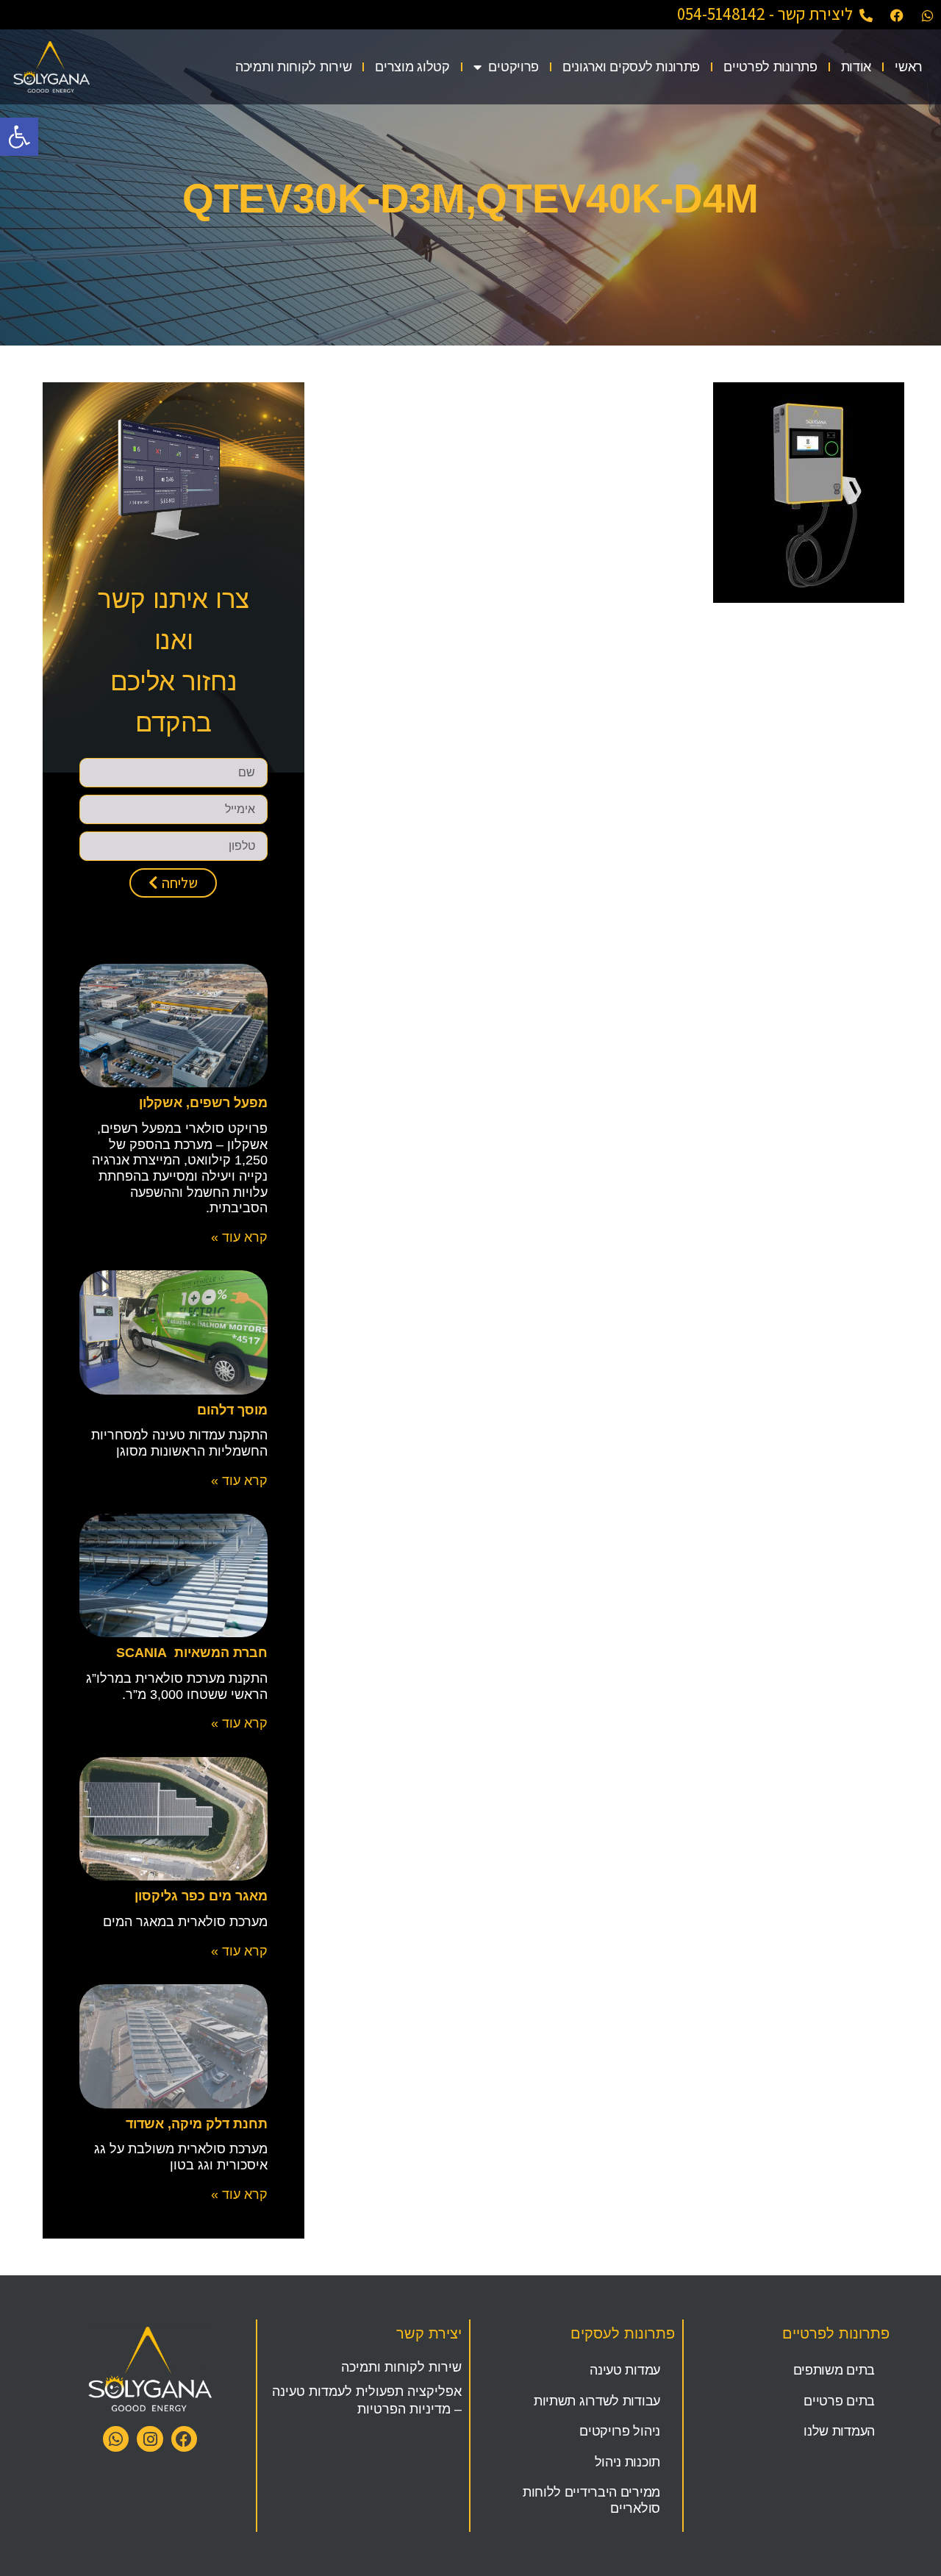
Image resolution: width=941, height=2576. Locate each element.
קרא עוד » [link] (239, 1237)
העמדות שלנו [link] (839, 2431)
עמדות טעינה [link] (625, 2370)
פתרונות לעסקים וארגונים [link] (631, 67)
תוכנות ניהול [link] (627, 2462)
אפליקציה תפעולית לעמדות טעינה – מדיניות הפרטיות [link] (367, 2400)
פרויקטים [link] (514, 67)
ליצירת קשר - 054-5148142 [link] (765, 14)
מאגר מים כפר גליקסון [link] (201, 1896)
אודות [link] (856, 67)
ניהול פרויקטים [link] (620, 2431)
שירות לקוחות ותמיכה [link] (293, 67)
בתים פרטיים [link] (839, 2401)
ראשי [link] (909, 67)
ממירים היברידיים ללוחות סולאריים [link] (591, 2500)
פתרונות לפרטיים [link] (770, 67)
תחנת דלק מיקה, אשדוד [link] (197, 2124)
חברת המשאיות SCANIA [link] (192, 1653)
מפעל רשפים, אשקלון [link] (203, 1103)
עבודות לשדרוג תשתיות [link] (597, 2401)
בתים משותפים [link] (834, 2370)
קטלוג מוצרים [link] (412, 67)
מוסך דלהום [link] (232, 1410)
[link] (19, 137)
